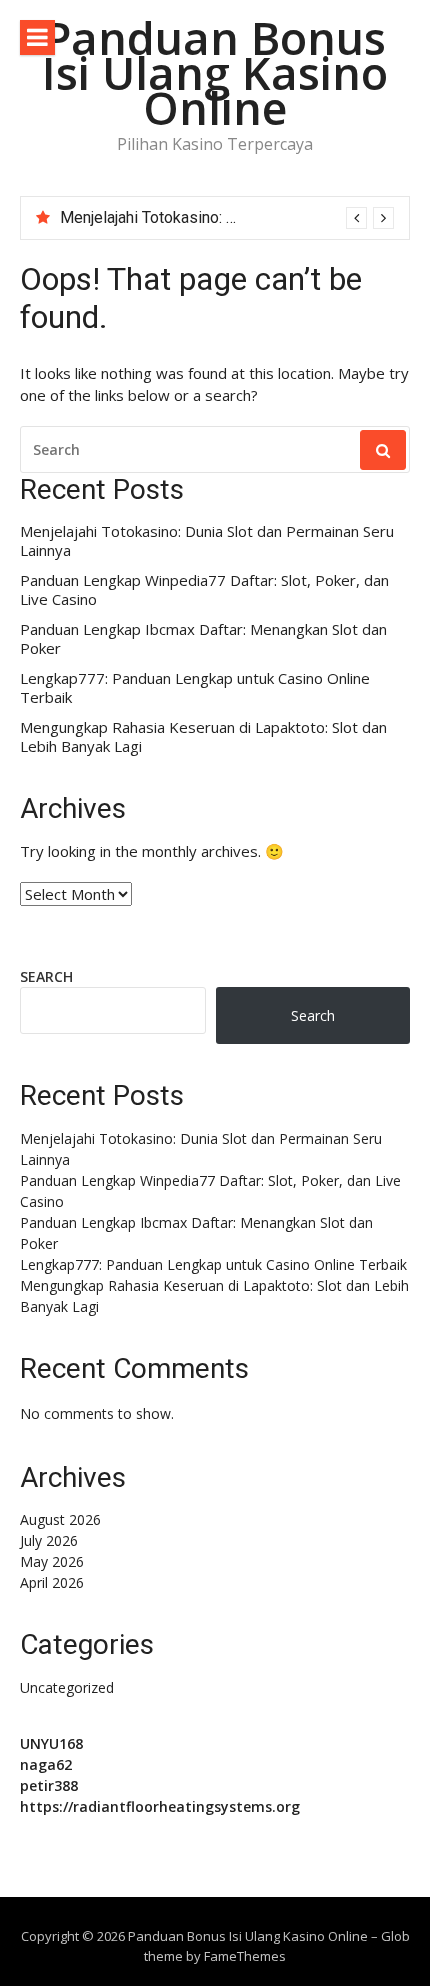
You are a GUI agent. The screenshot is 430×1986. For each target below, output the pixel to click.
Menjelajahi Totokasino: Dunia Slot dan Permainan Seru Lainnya (207, 541)
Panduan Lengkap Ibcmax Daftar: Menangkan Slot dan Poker (203, 639)
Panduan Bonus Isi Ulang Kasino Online (215, 72)
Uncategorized (67, 1687)
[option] (227, 218)
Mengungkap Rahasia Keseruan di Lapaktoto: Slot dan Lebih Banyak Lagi (203, 737)
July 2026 (49, 1540)
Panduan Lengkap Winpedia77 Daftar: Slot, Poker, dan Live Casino (204, 590)
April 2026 (52, 1582)
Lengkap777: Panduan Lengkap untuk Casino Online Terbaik (195, 688)
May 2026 (52, 1561)
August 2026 (60, 1519)
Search (46, 976)
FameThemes (245, 1956)
